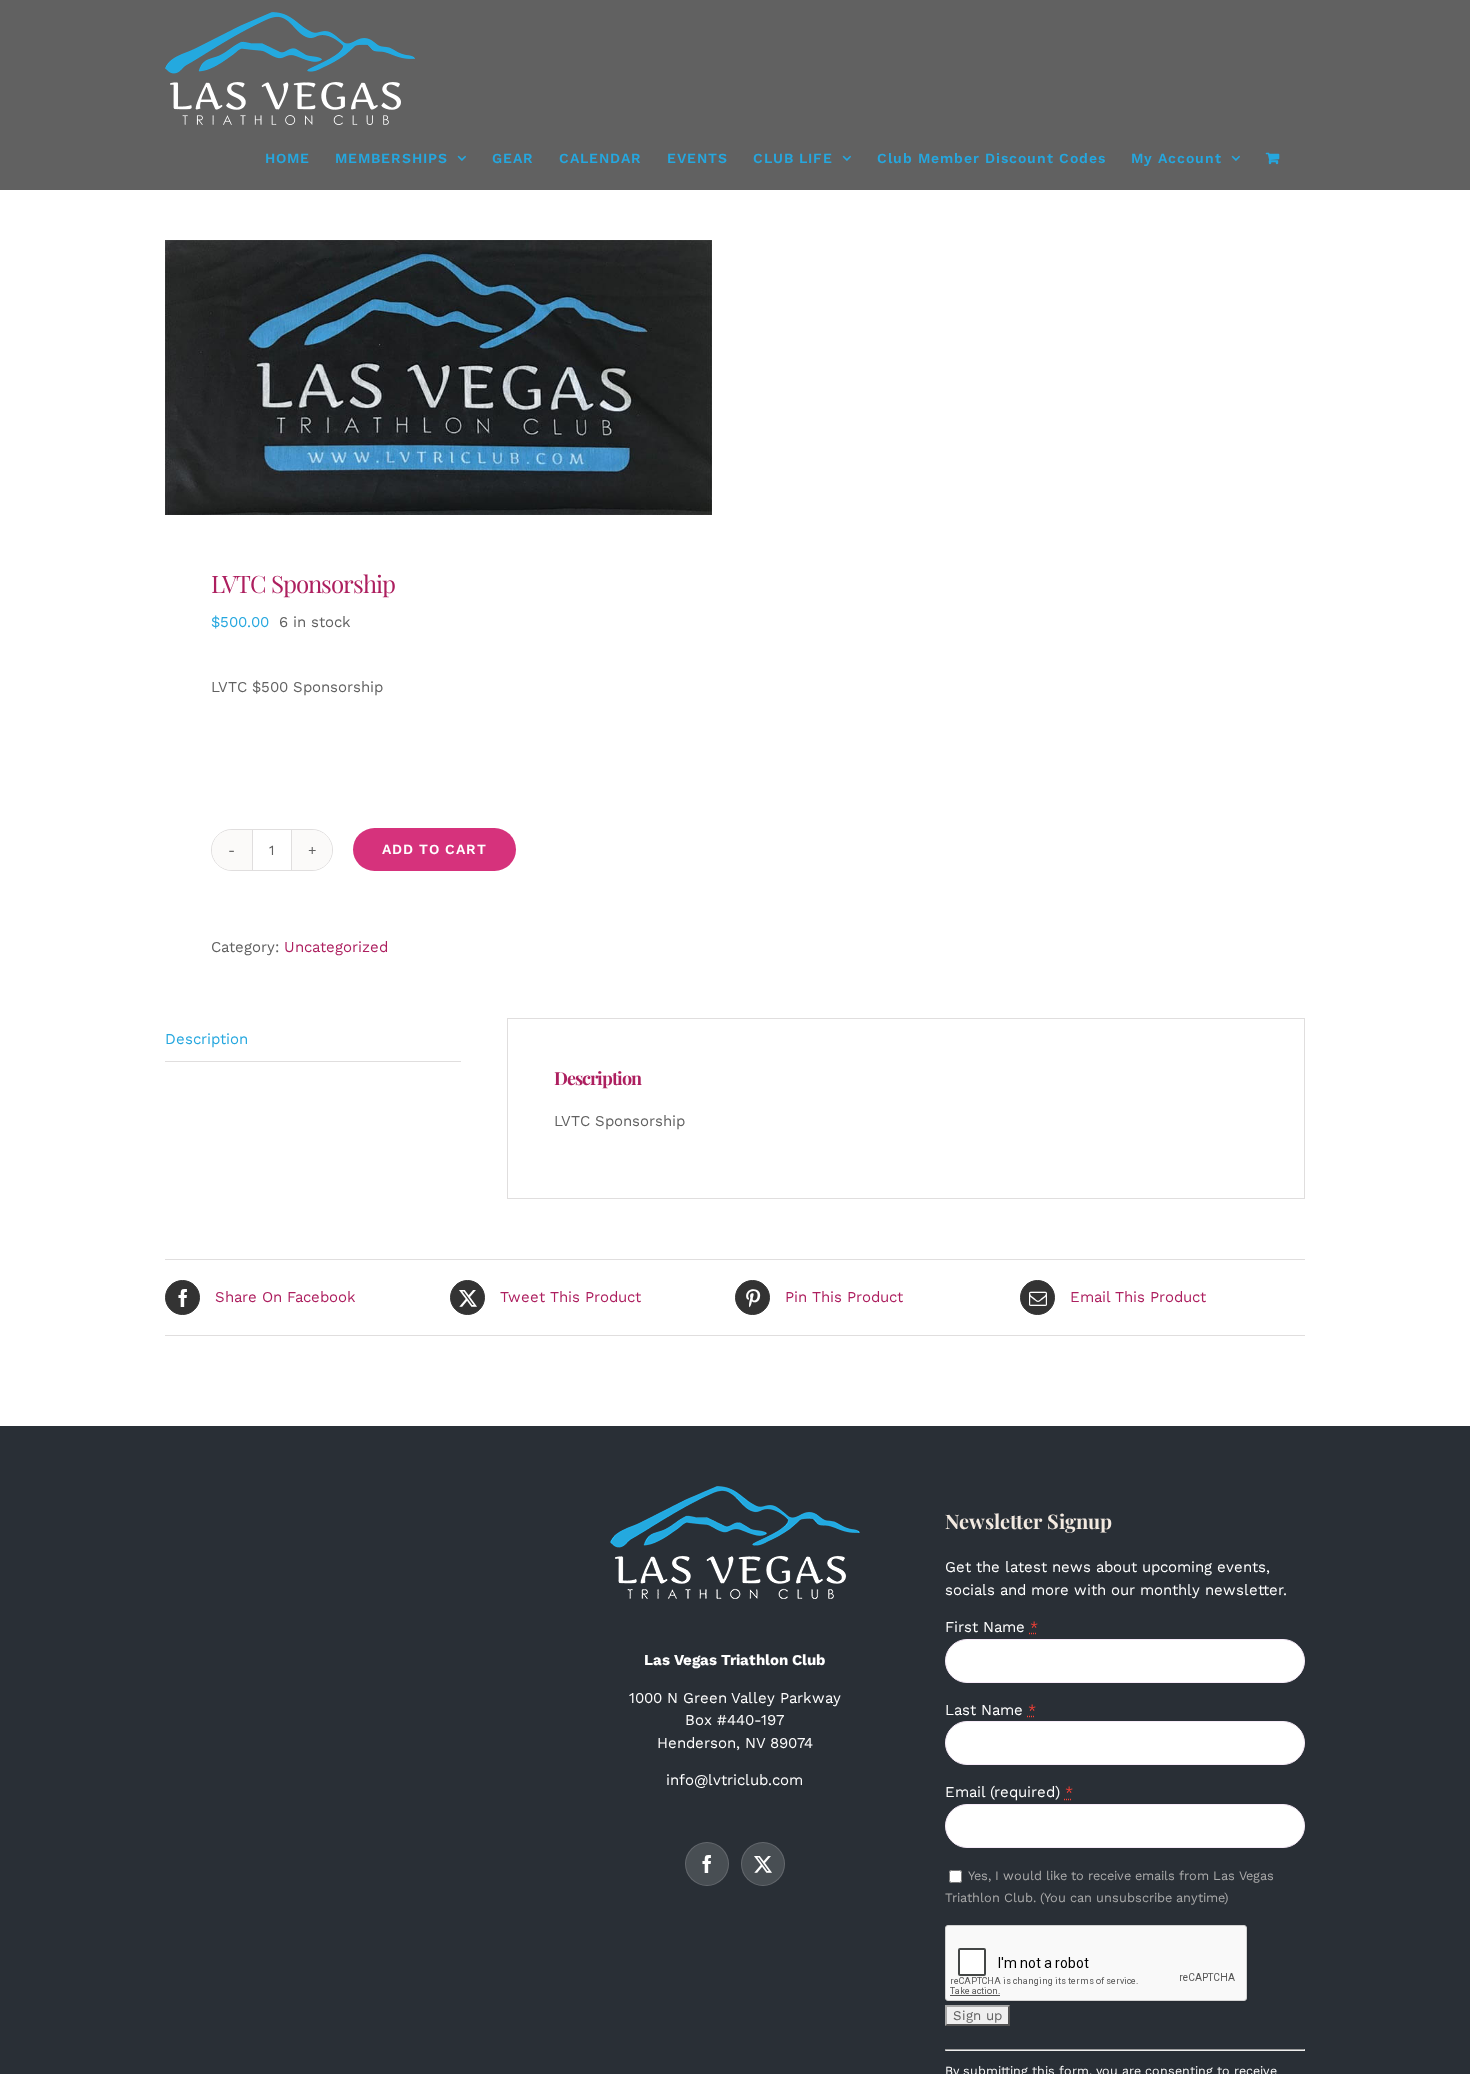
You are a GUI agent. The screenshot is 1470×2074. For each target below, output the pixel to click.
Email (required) (1009, 1792)
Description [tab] (206, 1039)
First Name (991, 1627)
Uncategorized (336, 947)
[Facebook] (707, 1864)
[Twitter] (763, 1864)
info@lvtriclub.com (734, 1780)
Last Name (990, 1710)
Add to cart (434, 849)
